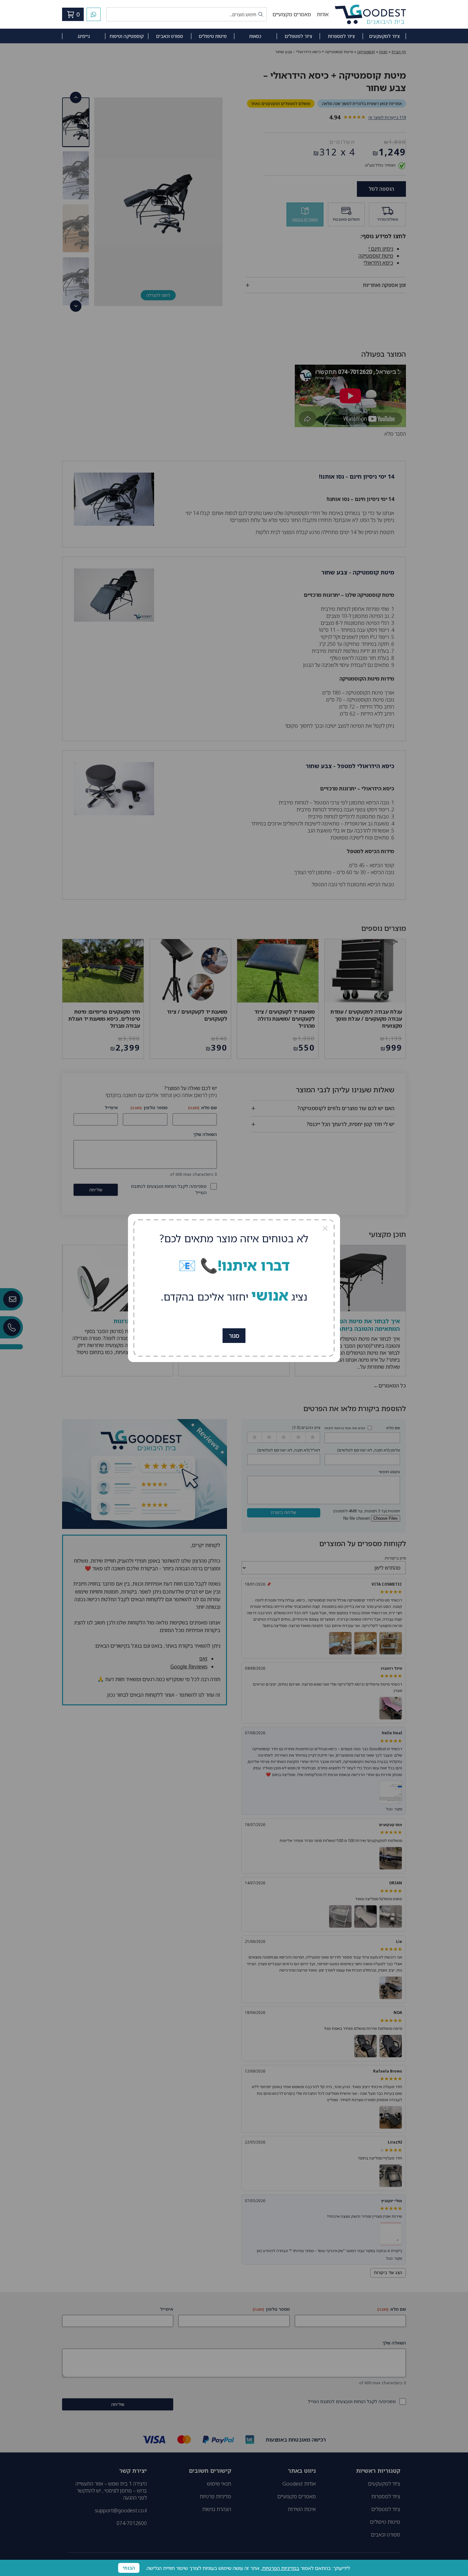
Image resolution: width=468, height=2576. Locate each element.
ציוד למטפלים (298, 36)
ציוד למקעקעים (384, 36)
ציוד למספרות (341, 36)
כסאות (255, 36)
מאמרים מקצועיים (292, 14)
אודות (323, 14)
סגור (234, 1336)
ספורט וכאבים (170, 36)
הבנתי (129, 2568)
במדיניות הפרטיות (281, 2568)
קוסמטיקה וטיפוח (127, 36)
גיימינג (84, 36)
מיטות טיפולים (213, 36)
